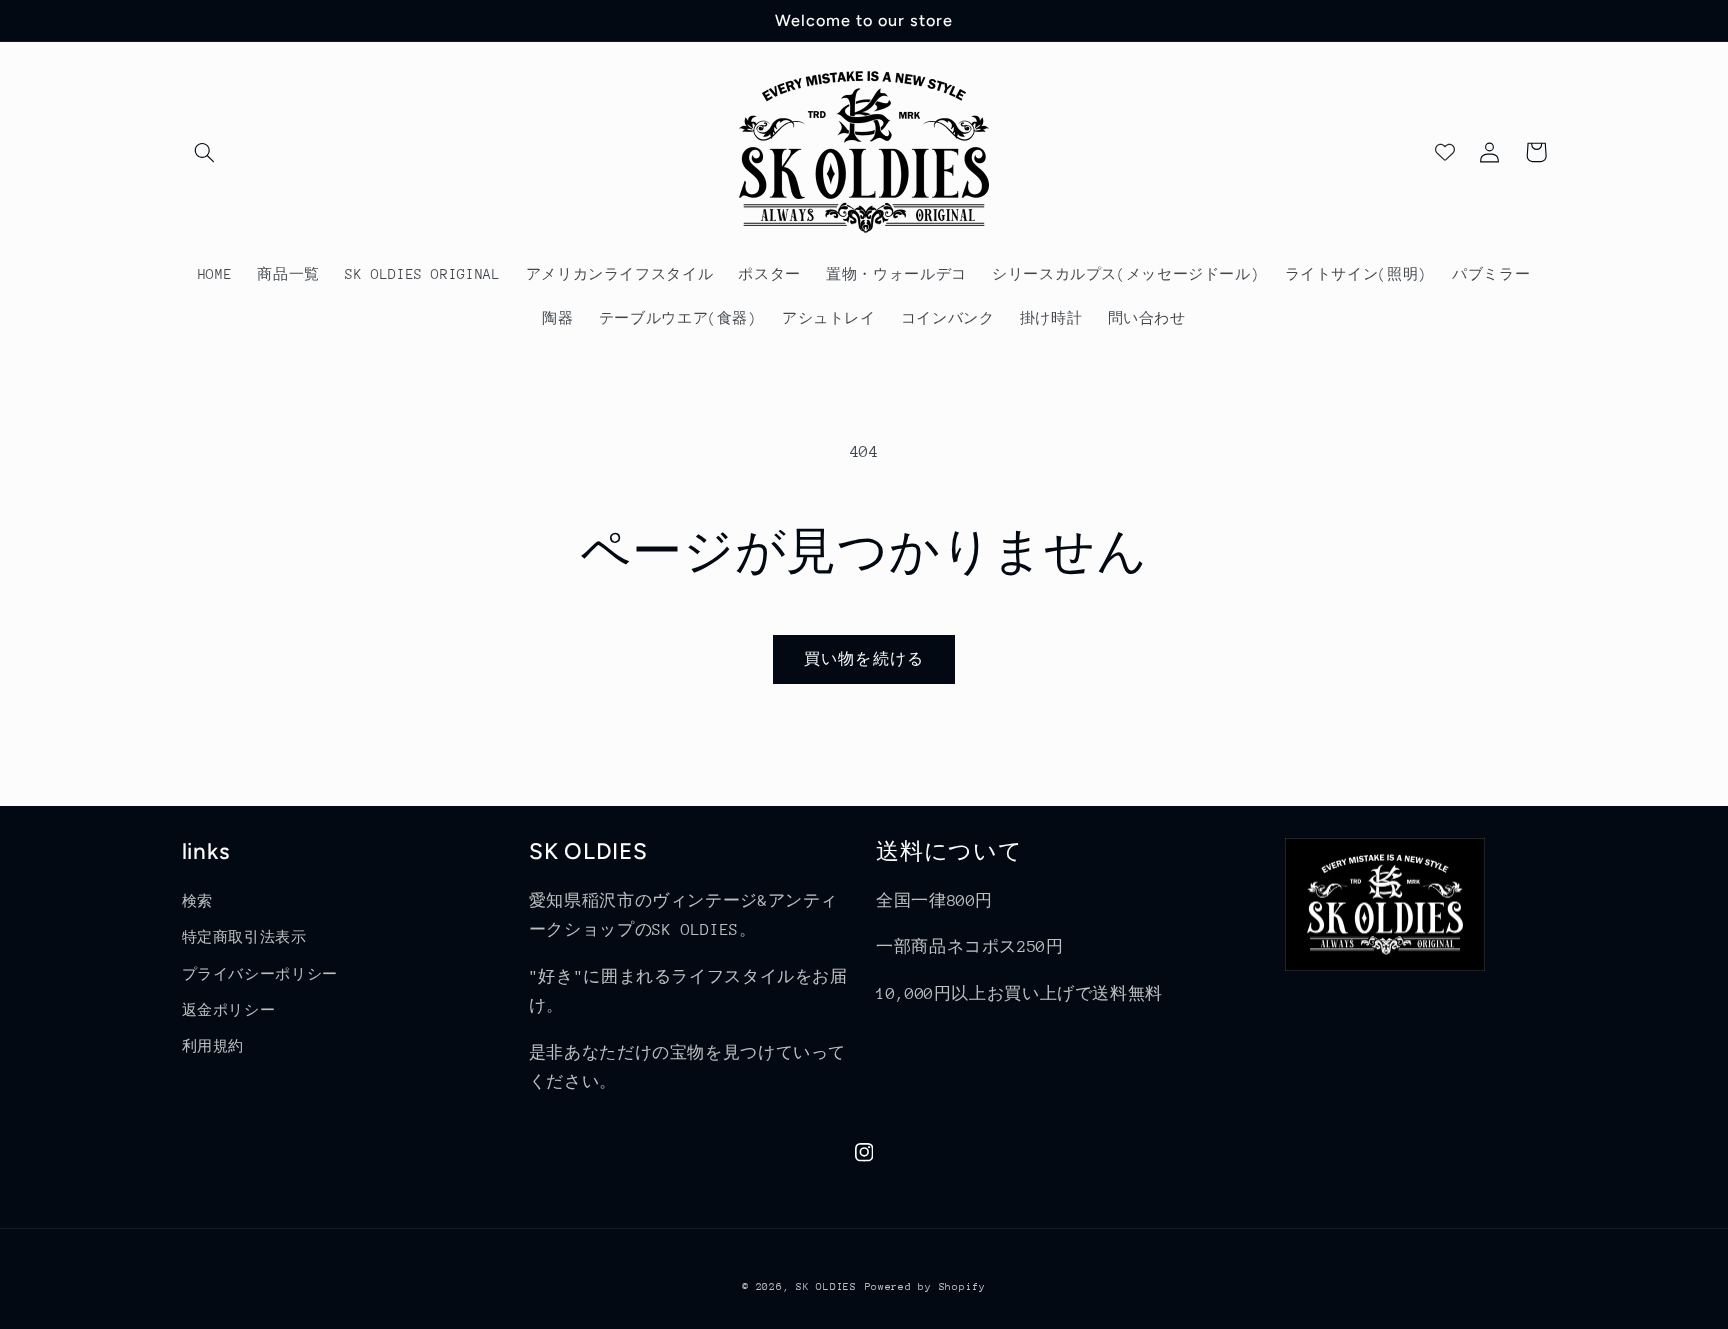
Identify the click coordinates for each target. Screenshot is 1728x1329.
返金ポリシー (229, 1010)
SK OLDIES (826, 1287)
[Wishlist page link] (1445, 152)
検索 (197, 901)
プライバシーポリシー (260, 974)
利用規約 (213, 1046)
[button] (205, 152)
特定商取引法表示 (244, 937)
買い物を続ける (863, 658)
